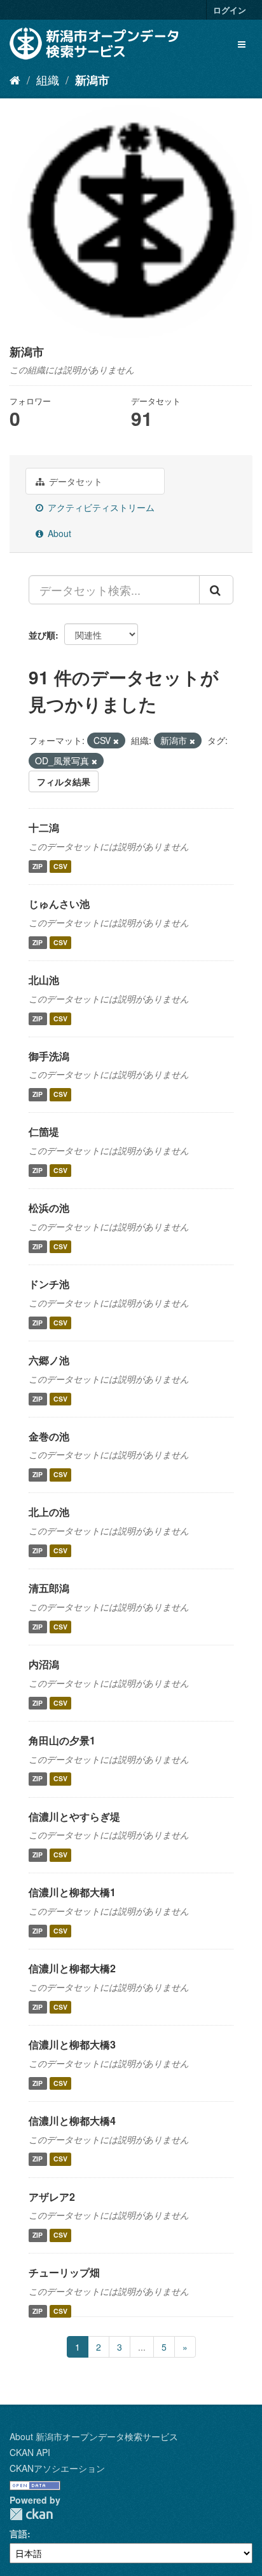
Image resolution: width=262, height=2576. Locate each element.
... (142, 2347)
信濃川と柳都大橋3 (72, 2044)
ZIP (38, 866)
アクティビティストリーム (100, 507)
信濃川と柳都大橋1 (72, 1892)
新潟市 (92, 80)
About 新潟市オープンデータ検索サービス (94, 2436)
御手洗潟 (49, 1056)
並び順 (42, 635)
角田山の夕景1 (62, 1740)
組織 (48, 79)
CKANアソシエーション (57, 2468)
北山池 (44, 980)
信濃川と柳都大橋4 (72, 2121)
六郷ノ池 (49, 1360)
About (58, 533)
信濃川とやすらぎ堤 (74, 1816)
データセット (74, 481)
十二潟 (44, 827)
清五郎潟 (49, 1588)
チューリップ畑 (64, 2272)
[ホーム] (15, 79)
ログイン (230, 10)
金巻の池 (49, 1436)
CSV (60, 866)
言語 (18, 2533)
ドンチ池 (49, 1284)
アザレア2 (52, 2197)
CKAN (31, 2514)
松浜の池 (49, 1208)
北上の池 (49, 1512)
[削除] (116, 741)
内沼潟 (44, 1664)
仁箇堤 (44, 1132)
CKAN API (30, 2452)
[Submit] (216, 590)
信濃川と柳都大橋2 (72, 1968)
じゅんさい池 (59, 904)
